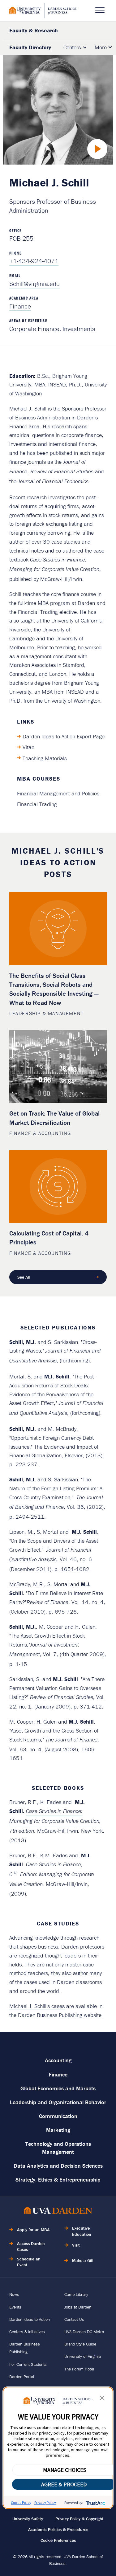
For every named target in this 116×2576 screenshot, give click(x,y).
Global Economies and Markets (58, 2088)
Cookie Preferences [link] (58, 2540)
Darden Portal (22, 2377)
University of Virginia (83, 2356)
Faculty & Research (34, 30)
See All (24, 1277)
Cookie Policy (21, 2503)
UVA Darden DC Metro (84, 2332)
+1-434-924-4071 (34, 261)
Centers (72, 47)
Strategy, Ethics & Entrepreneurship (58, 2180)
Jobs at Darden (78, 2307)
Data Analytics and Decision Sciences (58, 2166)
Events (15, 2307)
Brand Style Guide (80, 2344)
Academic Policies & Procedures (58, 2529)
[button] (102, 2399)
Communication (58, 2116)
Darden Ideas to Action (30, 2319)
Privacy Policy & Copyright (79, 2519)
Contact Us (74, 2319)
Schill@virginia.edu (34, 284)
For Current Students (28, 2364)
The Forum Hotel (79, 2369)
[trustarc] (95, 2503)
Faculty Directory (30, 47)
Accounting (58, 2060)
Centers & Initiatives (27, 2332)
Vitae (28, 747)
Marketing (58, 2130)
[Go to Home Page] (58, 2212)
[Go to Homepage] (43, 11)
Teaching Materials (45, 758)
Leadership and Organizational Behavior (58, 2102)
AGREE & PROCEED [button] (64, 2484)
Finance (20, 306)
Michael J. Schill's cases (37, 2006)
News (14, 2294)
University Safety (28, 2519)
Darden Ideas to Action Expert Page (64, 736)
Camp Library (76, 2294)
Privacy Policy (45, 2503)
